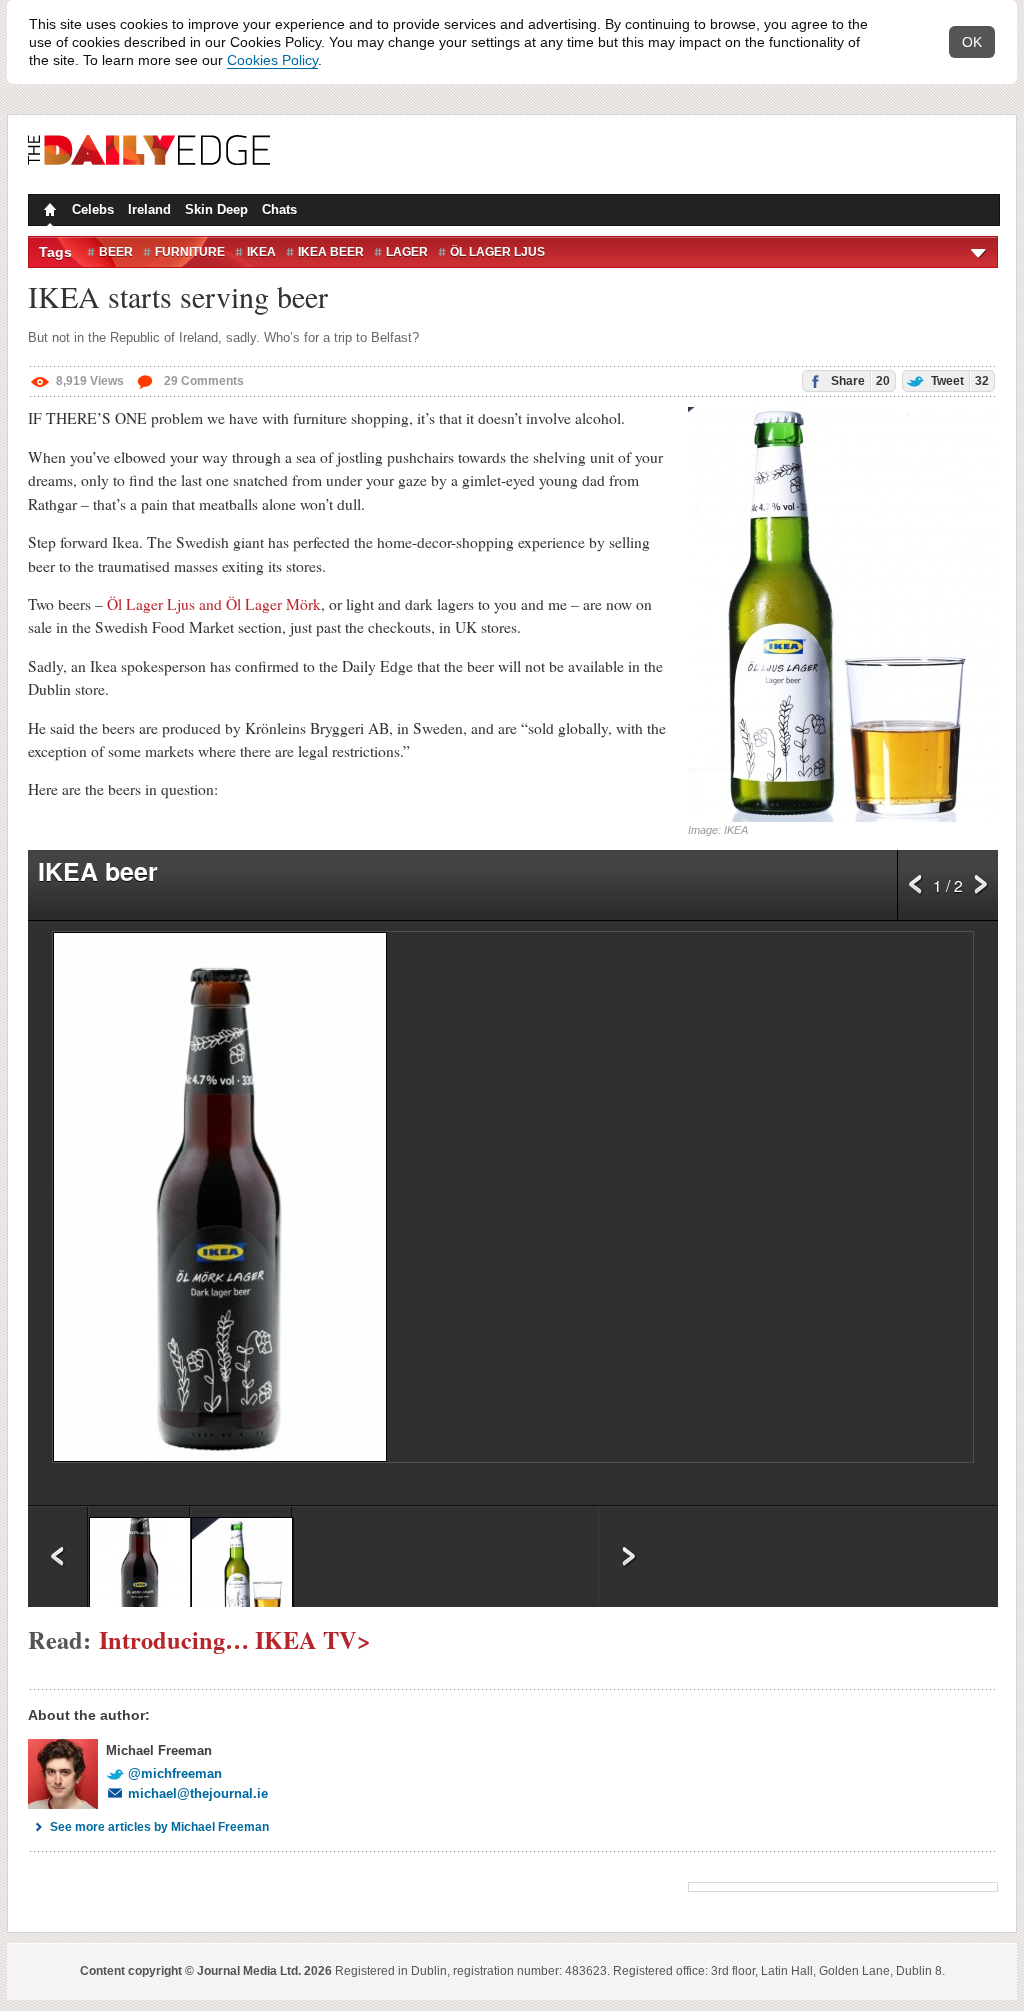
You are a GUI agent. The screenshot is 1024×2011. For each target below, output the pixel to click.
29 (202, 381)
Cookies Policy (272, 60)
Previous (915, 890)
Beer (116, 252)
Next (980, 890)
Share (859, 381)
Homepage (48, 212)
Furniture (190, 252)
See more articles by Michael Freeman (159, 1827)
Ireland (149, 209)
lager (407, 252)
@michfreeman (175, 1773)
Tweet (958, 381)
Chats (279, 209)
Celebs (93, 209)
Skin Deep (216, 209)
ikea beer (331, 252)
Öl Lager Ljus (497, 252)
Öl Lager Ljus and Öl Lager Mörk (214, 604)
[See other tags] (979, 252)
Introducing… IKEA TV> (235, 1639)
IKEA (261, 252)
